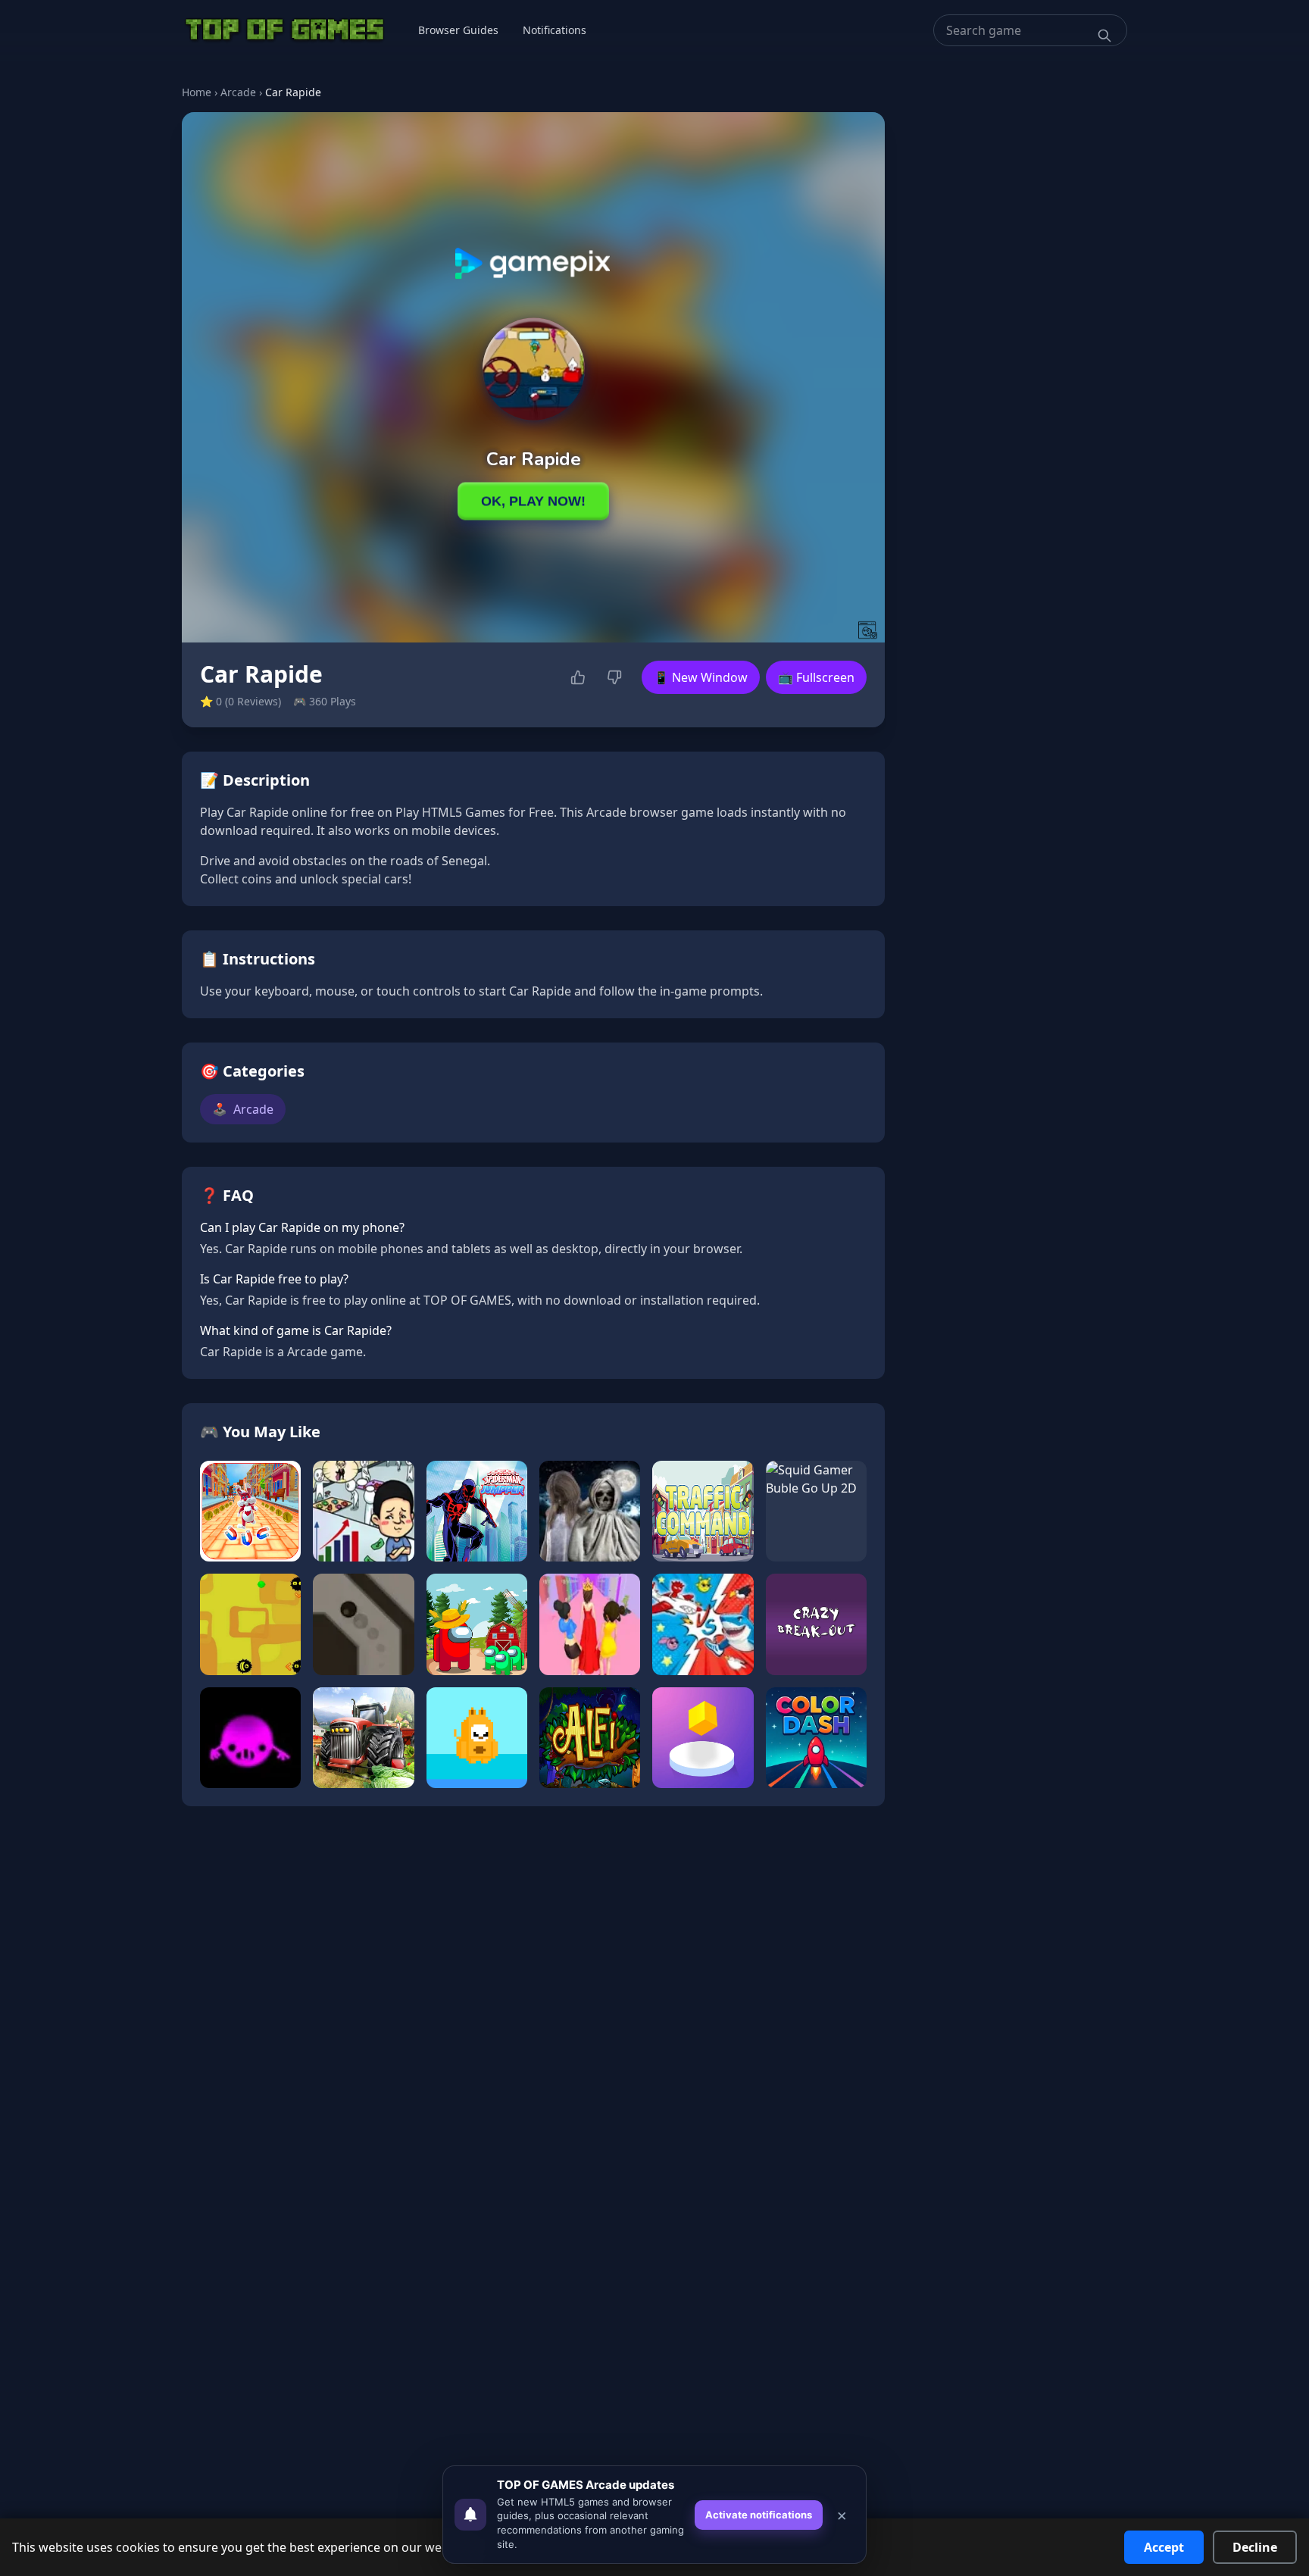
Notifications (555, 30)
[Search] (1104, 36)
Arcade (238, 92)
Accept (1164, 2547)
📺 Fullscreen (816, 677)
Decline (1255, 2547)
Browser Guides (458, 30)
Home (197, 92)
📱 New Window (701, 677)
